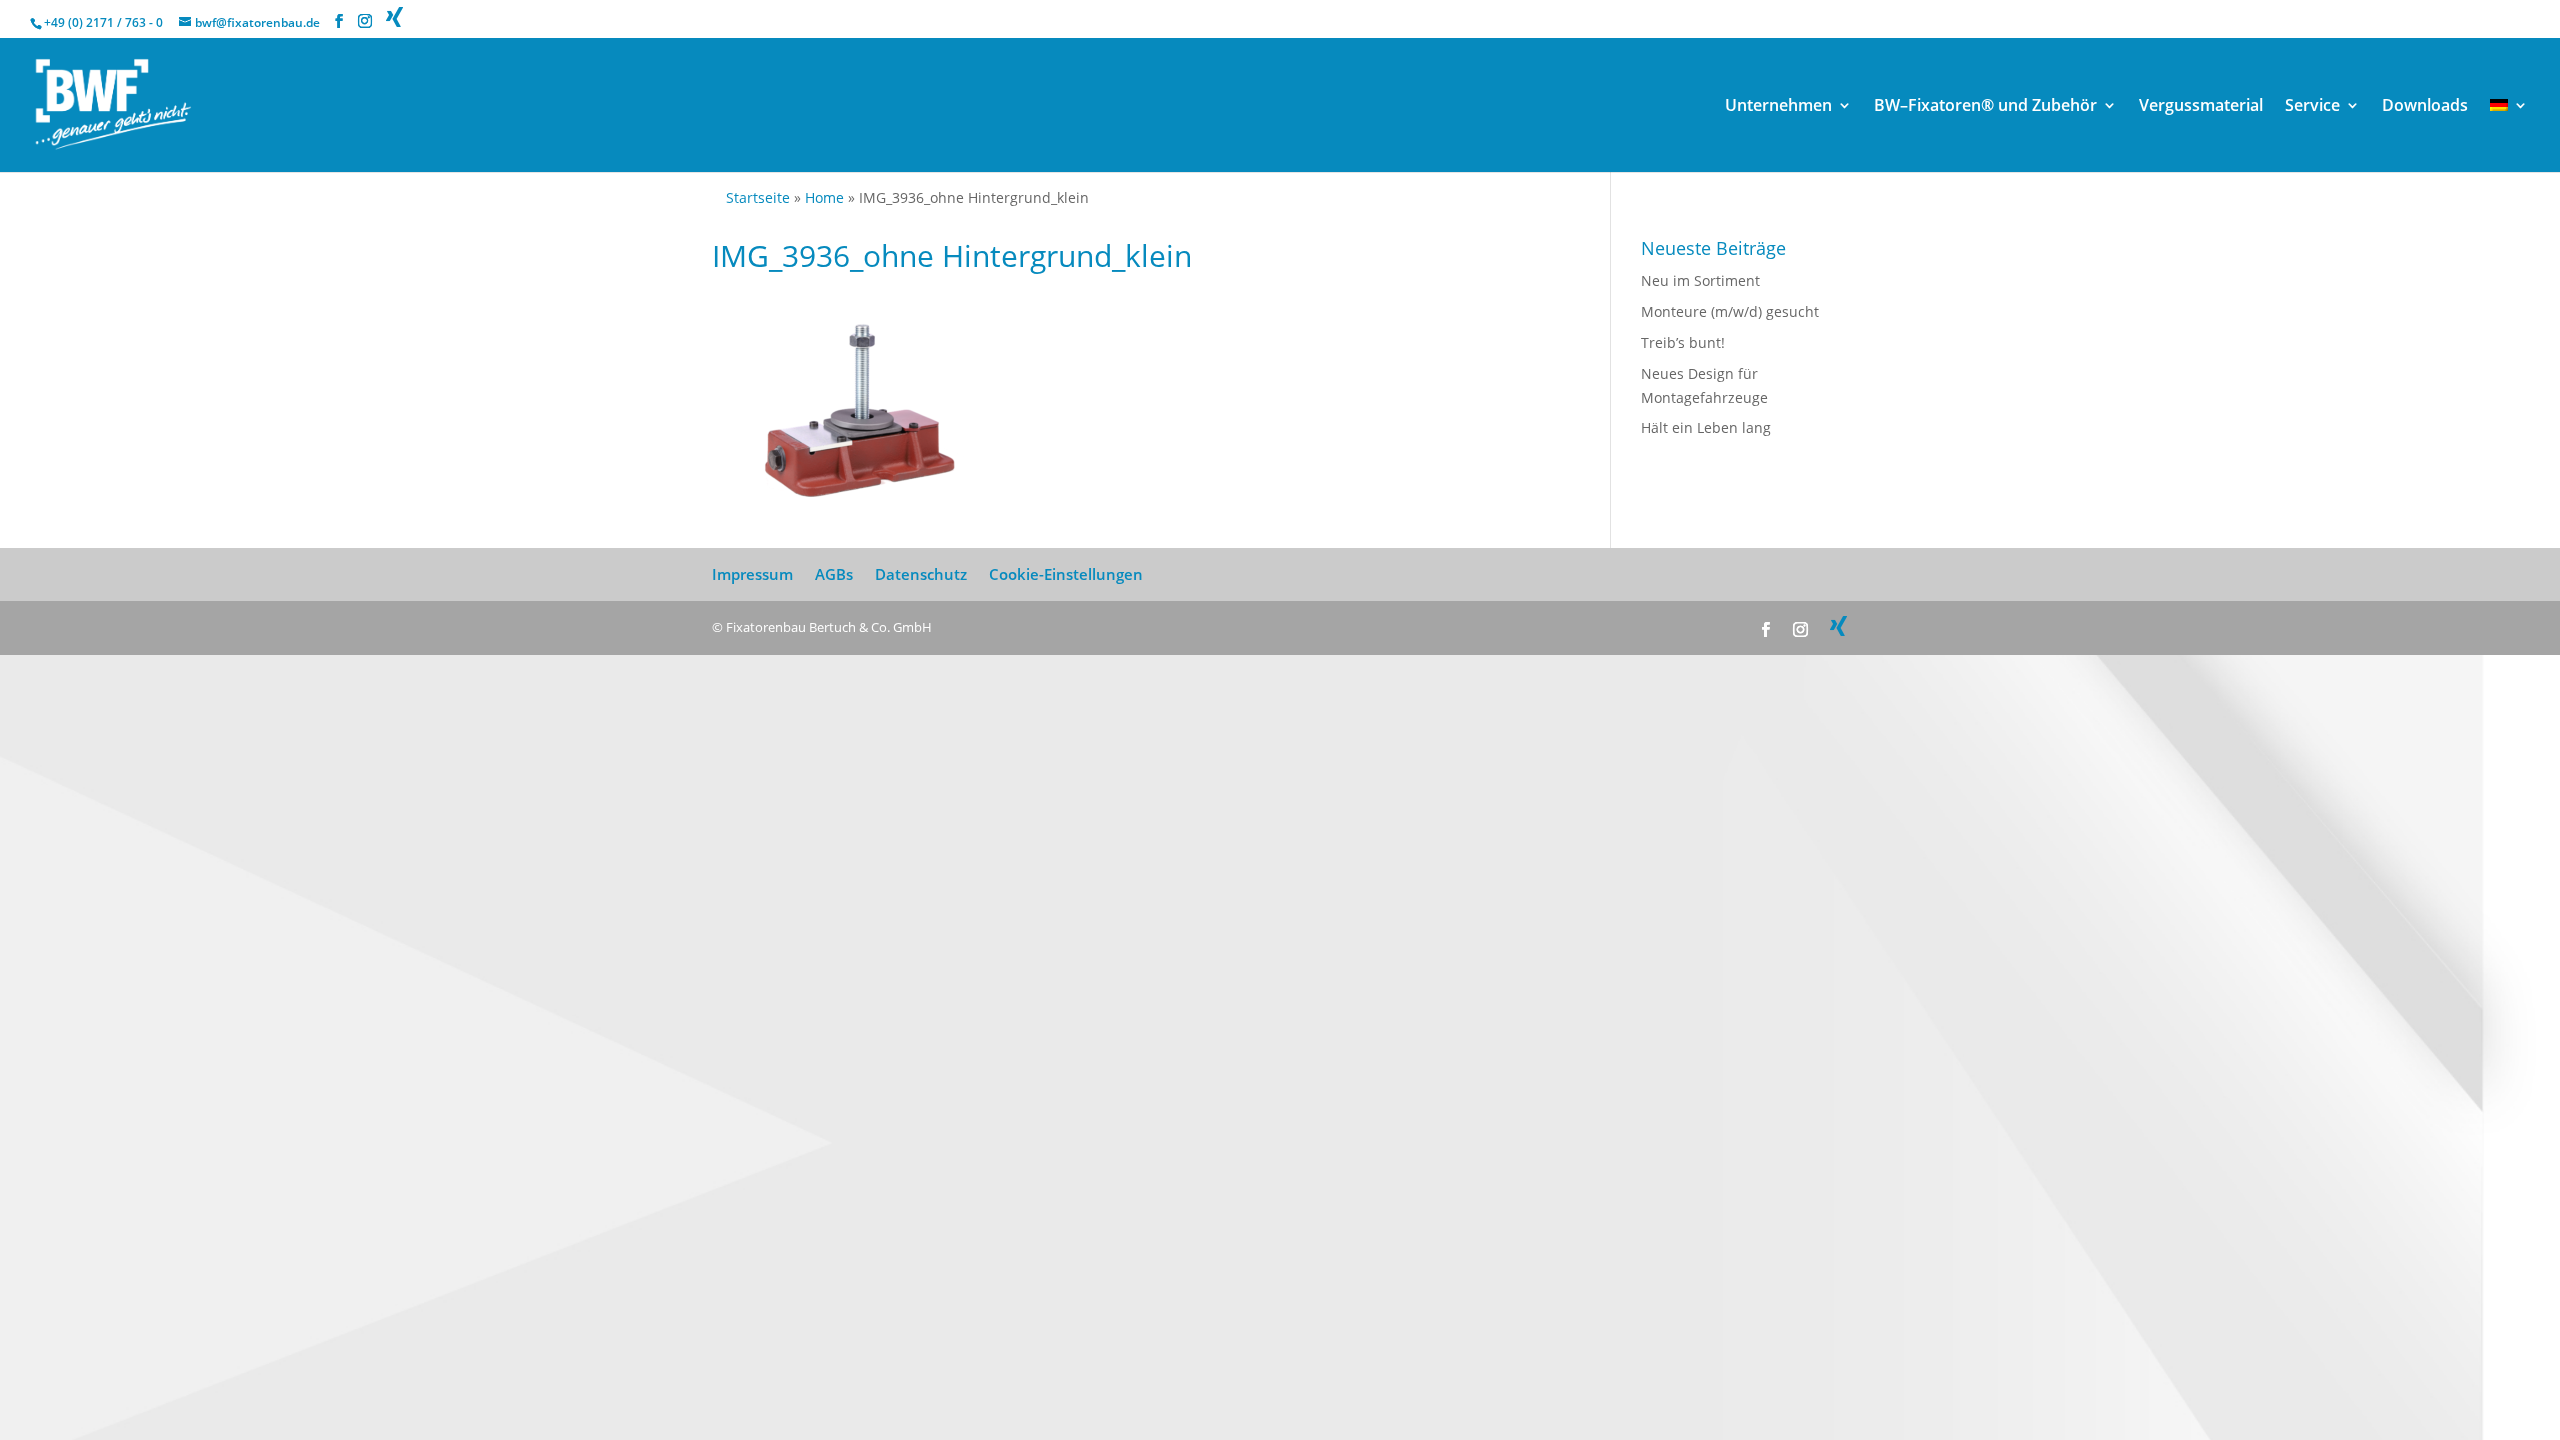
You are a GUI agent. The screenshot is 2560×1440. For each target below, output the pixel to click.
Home (824, 197)
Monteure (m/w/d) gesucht (1730, 311)
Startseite (758, 197)
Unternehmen (1778, 107)
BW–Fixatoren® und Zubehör (1985, 107)
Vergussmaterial (2201, 107)
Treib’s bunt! (1683, 342)
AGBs (834, 574)
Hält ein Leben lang (1706, 427)
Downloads (2425, 107)
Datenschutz (921, 574)
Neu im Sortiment (1700, 280)
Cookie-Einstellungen (1066, 574)
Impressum (752, 574)
